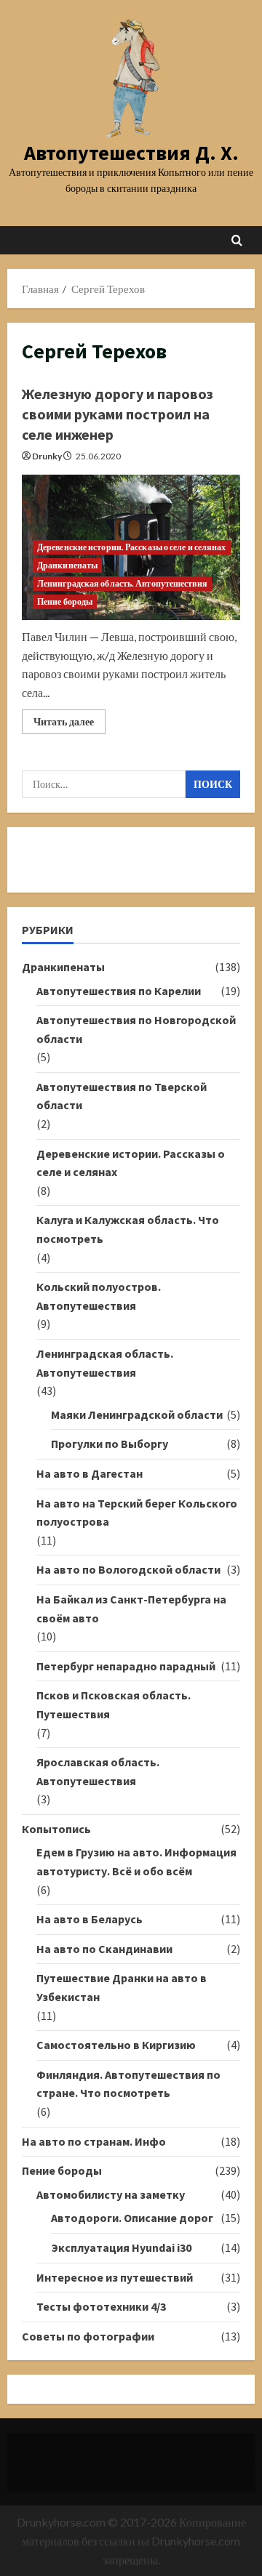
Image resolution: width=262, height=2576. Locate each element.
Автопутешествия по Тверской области (122, 1096)
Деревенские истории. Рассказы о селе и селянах (132, 547)
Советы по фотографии (88, 2336)
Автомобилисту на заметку (111, 2194)
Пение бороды (65, 601)
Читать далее (70, 724)
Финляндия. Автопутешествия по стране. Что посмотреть (128, 2084)
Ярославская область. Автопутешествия (98, 1771)
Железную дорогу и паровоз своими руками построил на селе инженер (118, 414)
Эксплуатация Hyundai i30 (121, 2247)
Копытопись (56, 1829)
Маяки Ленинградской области (137, 1414)
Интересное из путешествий (115, 2277)
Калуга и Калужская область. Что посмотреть (128, 1229)
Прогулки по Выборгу (110, 1444)
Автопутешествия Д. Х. (131, 153)
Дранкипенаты (67, 565)
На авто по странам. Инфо (94, 2141)
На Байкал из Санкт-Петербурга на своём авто (131, 1609)
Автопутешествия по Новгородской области (136, 1029)
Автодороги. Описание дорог (132, 2218)
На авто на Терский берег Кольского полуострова (137, 1513)
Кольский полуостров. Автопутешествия (99, 1296)
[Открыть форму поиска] (237, 240)
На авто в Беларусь (90, 1919)
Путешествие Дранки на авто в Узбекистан (122, 1987)
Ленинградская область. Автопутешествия (122, 583)
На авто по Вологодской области (128, 1569)
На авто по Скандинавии (104, 1949)
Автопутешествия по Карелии (119, 991)
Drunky (47, 456)
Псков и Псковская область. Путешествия (114, 1704)
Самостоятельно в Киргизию (116, 2045)
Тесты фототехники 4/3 (101, 2306)
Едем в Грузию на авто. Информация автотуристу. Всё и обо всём (136, 1861)
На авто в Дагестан (90, 1473)
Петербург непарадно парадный (126, 1666)
